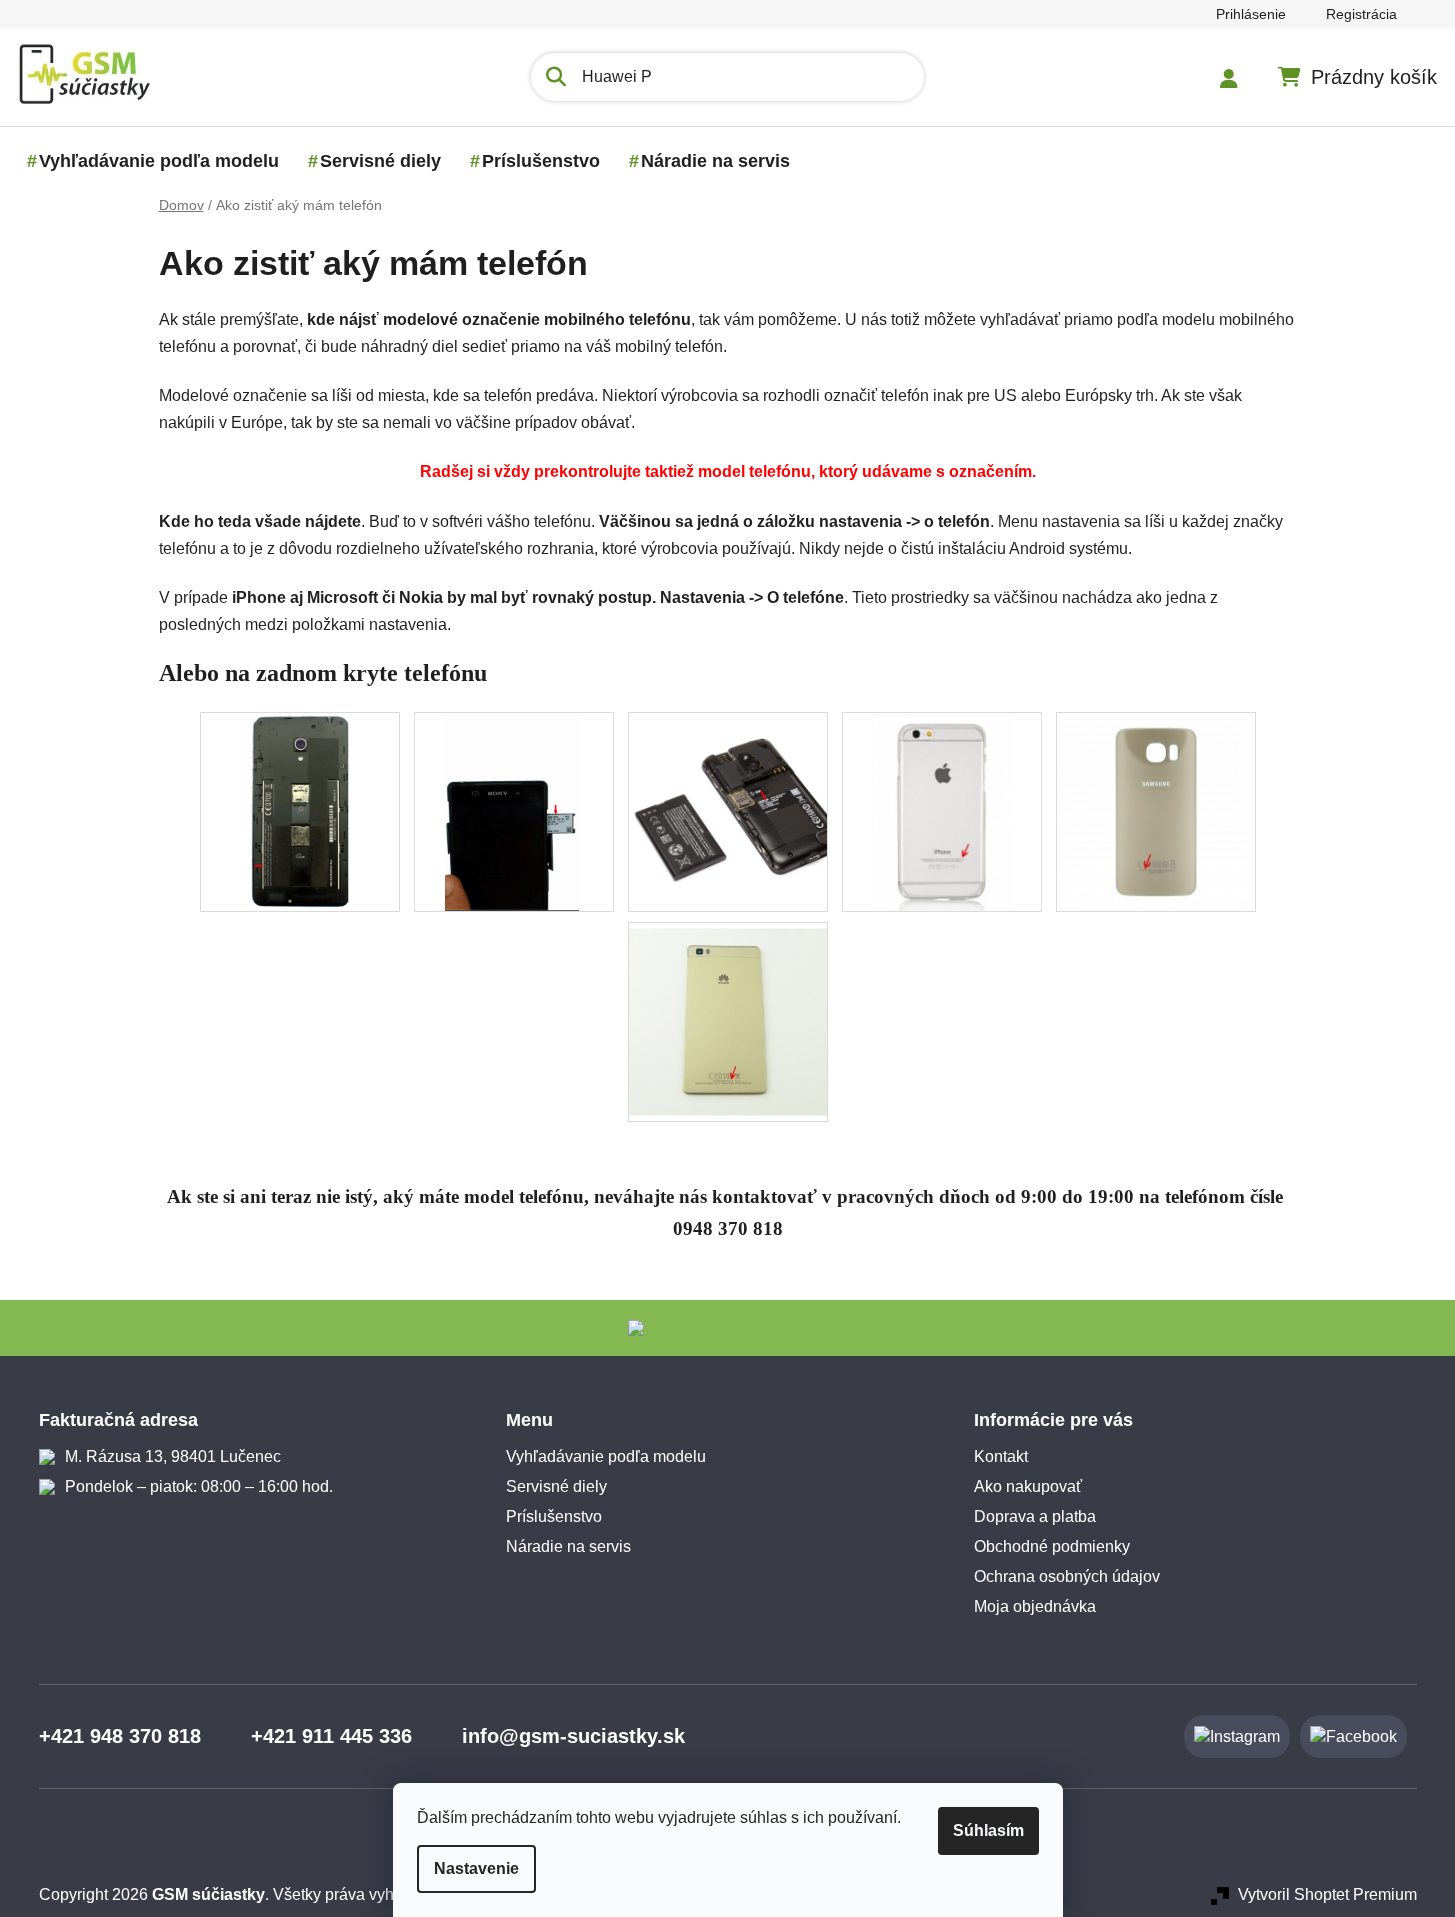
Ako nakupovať (1028, 1486)
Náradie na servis (568, 1546)
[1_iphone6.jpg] (942, 810)
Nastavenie (476, 1868)
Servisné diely (556, 1486)
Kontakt (1001, 1456)
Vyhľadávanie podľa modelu (606, 1456)
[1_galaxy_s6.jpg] (1156, 810)
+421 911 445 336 (331, 1736)
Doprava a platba (1035, 1516)
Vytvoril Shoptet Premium (1327, 1894)
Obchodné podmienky (1052, 1546)
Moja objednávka (1035, 1606)
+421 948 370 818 (120, 1736)
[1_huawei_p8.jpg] (728, 1014)
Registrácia (1361, 14)
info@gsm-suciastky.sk (573, 1736)
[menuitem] (159, 161)
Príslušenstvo (554, 1516)
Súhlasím (988, 1830)
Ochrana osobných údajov (1067, 1576)
